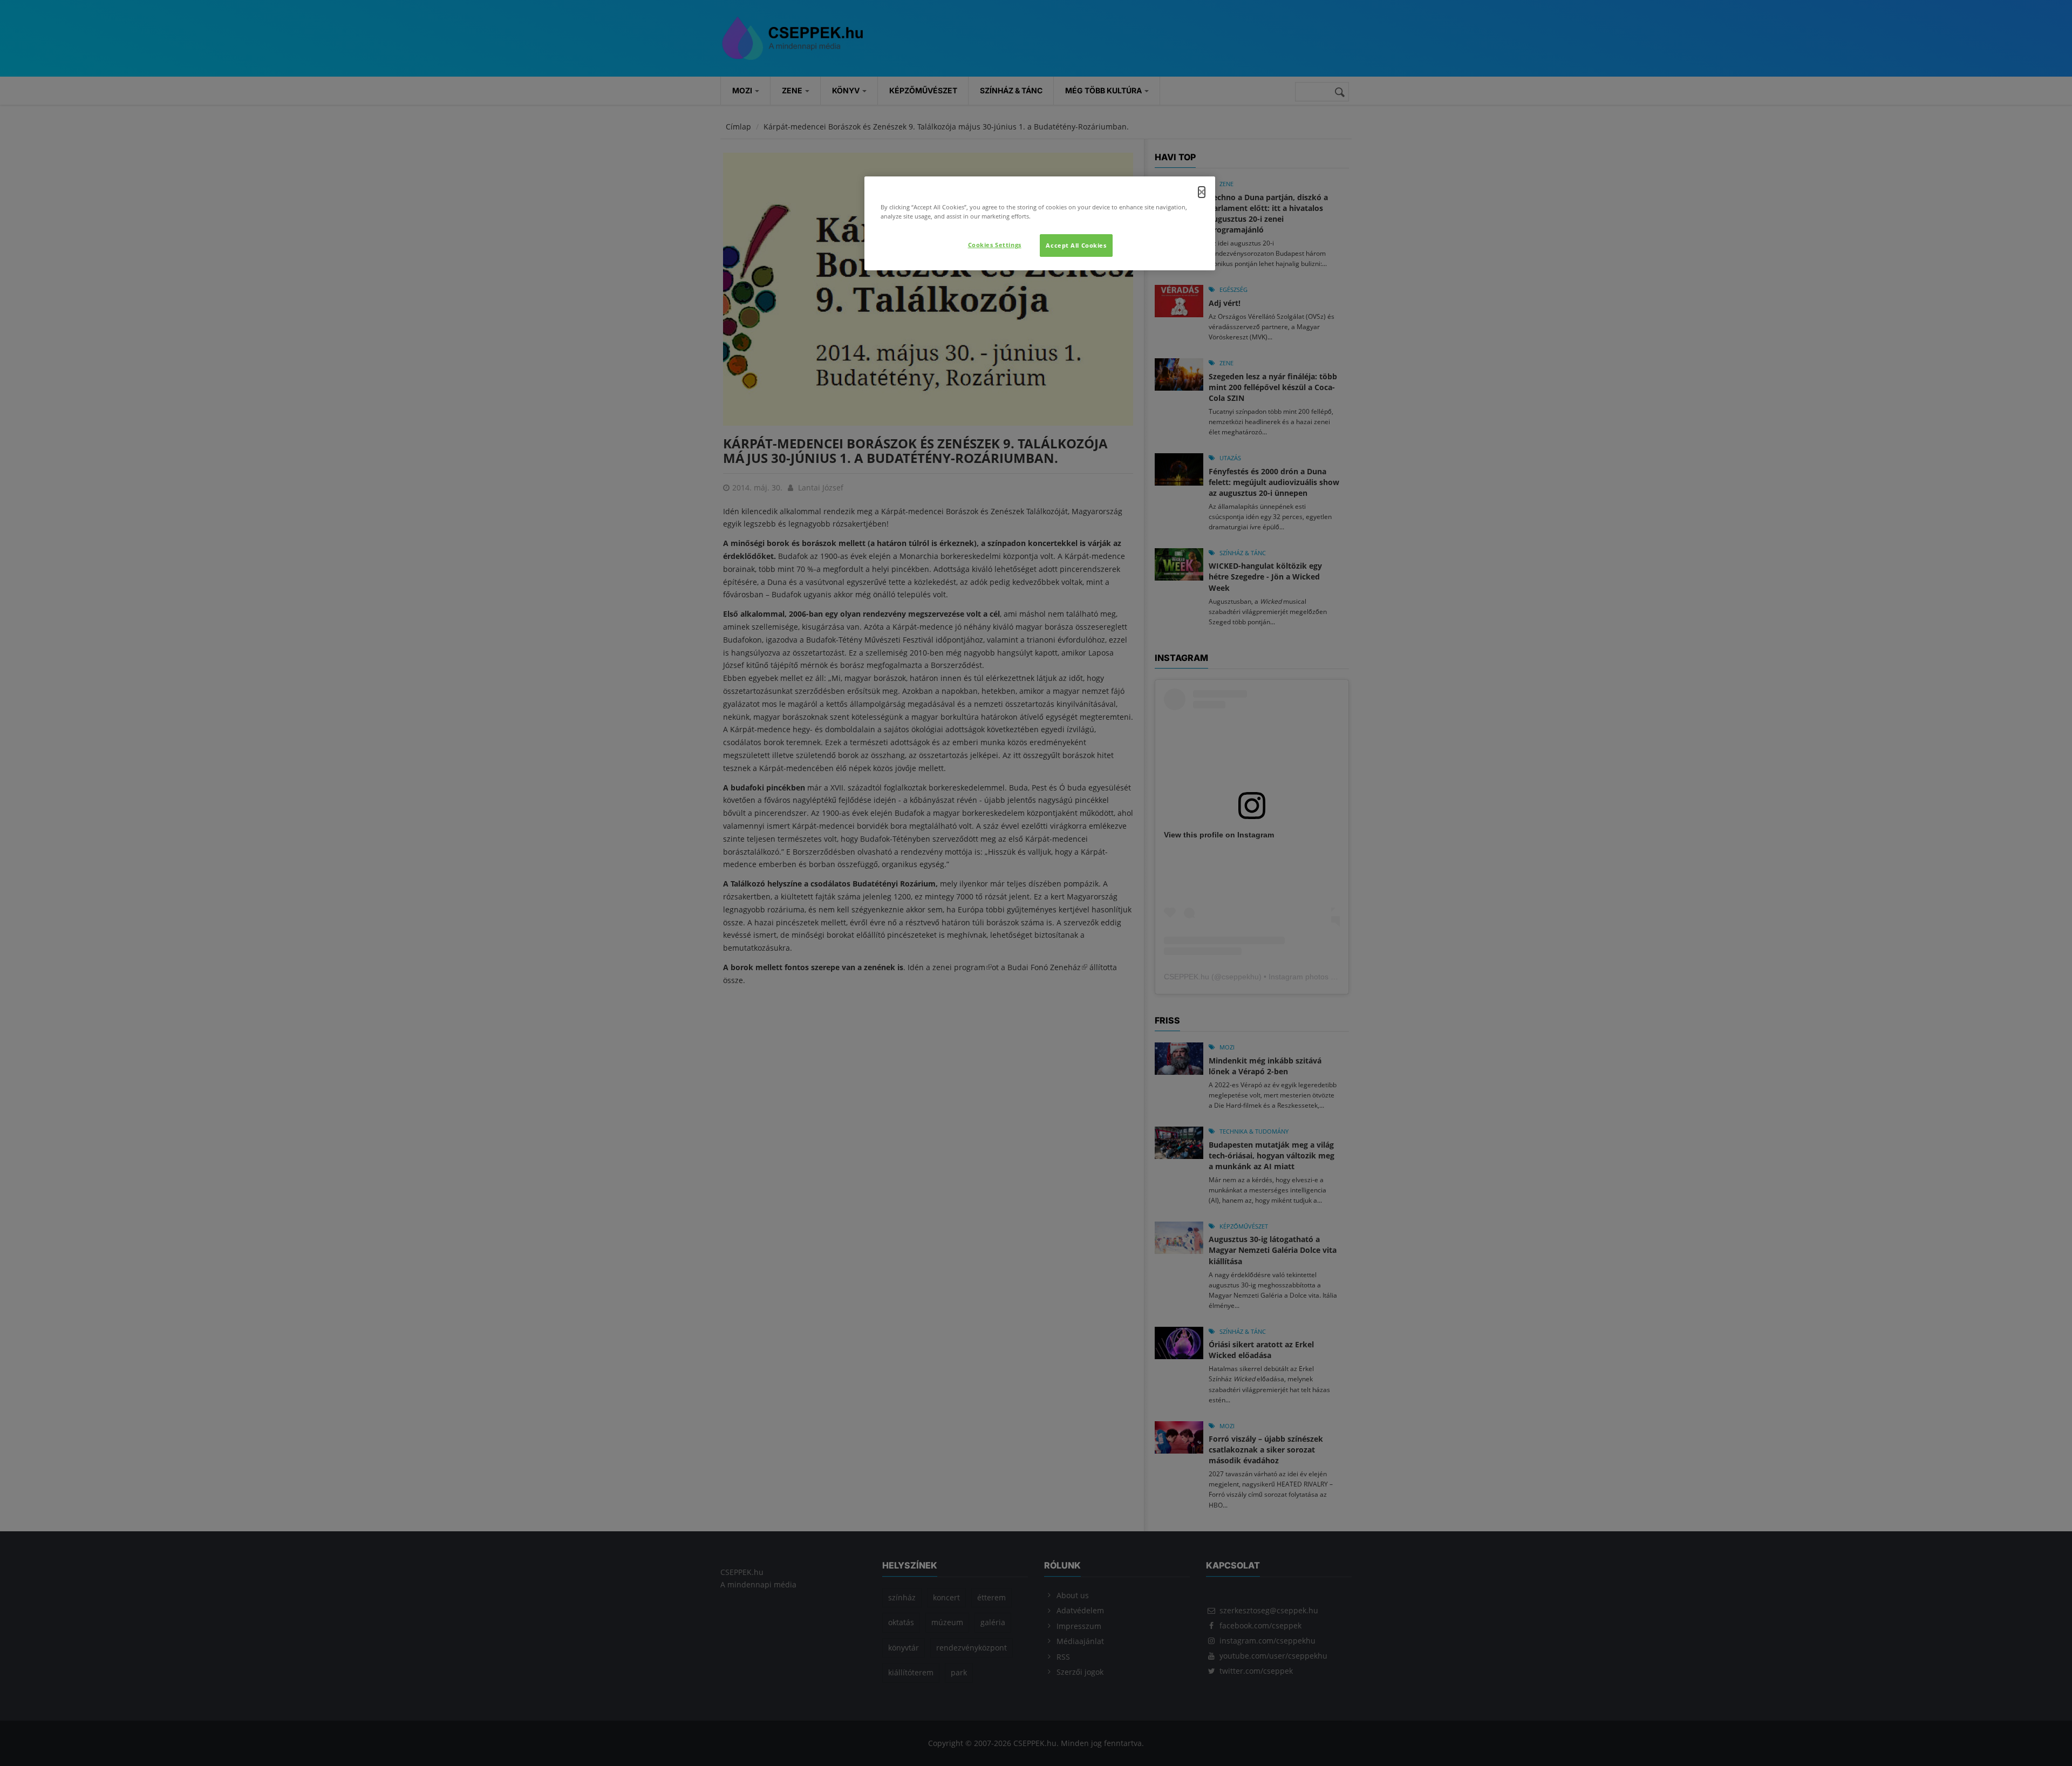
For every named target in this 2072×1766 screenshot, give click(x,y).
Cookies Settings (995, 245)
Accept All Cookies (1076, 245)
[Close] (1202, 192)
